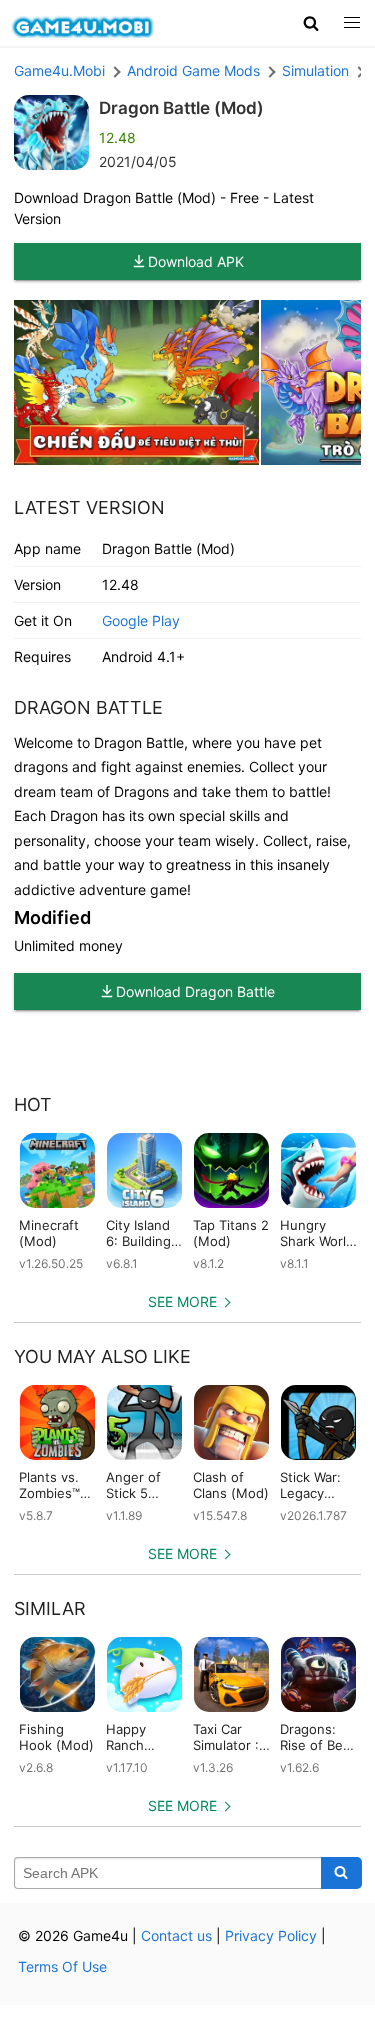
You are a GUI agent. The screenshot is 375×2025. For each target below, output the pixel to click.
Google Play (141, 620)
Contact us (176, 1935)
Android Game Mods (193, 70)
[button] (311, 23)
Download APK (196, 261)
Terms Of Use (62, 1966)
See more (182, 1301)
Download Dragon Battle (195, 991)
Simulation (315, 70)
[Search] (341, 1873)
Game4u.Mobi (59, 70)
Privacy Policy (271, 1935)
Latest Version (89, 507)
